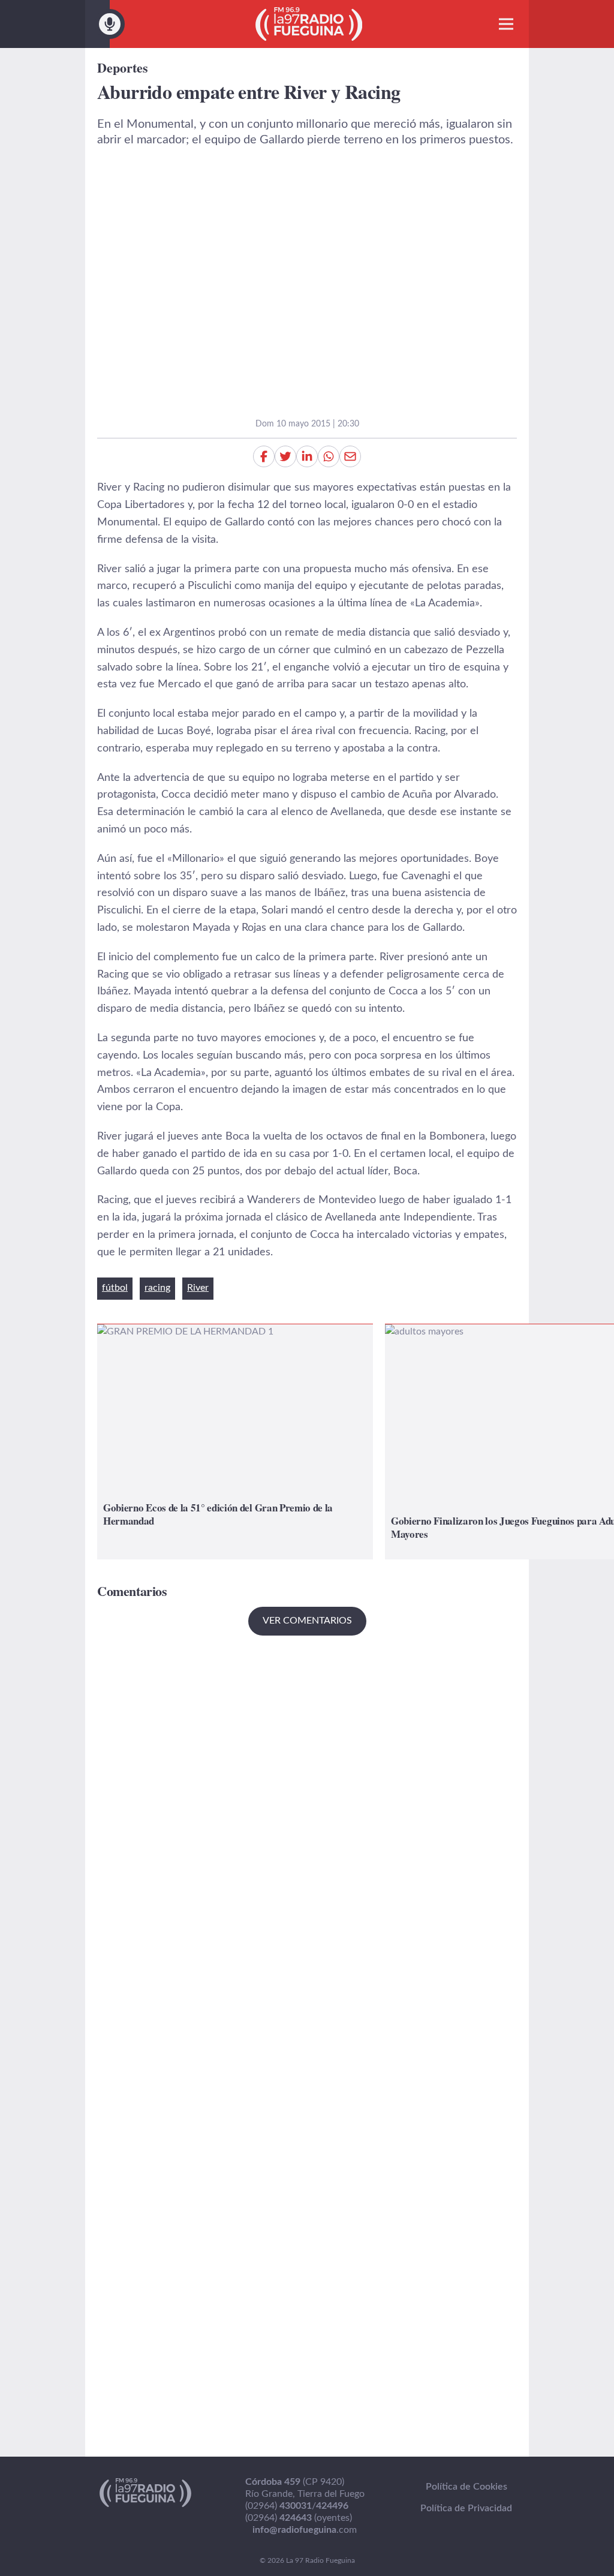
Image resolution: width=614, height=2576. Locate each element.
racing (157, 1288)
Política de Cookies (466, 2487)
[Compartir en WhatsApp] (329, 456)
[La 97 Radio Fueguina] (309, 24)
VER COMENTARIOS (307, 1621)
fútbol (115, 1288)
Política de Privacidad (466, 2508)
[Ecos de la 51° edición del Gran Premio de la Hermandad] (235, 1442)
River (198, 1288)
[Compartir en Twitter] (285, 456)
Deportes (123, 67)
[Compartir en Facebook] (264, 456)
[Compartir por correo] (350, 456)
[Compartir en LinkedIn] (307, 456)
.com (305, 2530)
